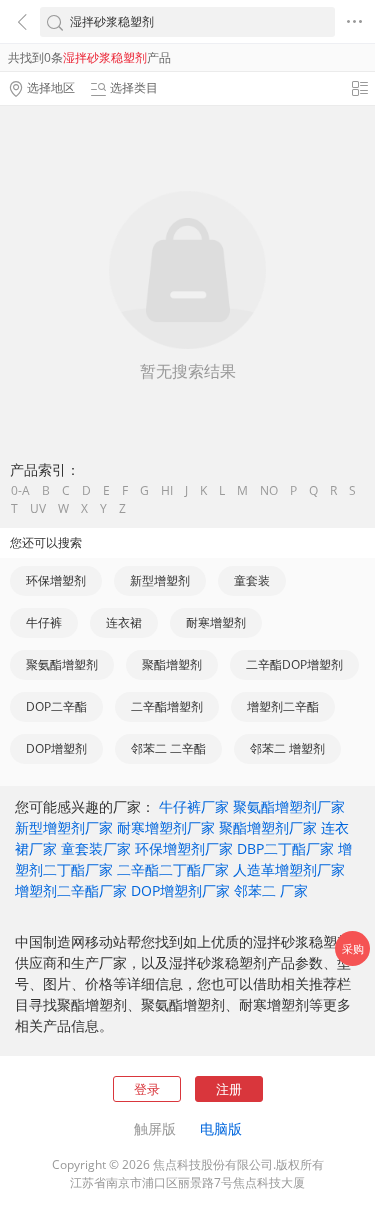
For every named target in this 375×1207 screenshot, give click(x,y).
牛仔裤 (44, 622)
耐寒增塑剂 (216, 622)
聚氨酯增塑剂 (62, 664)
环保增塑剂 (56, 580)
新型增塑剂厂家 (64, 827)
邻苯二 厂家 (271, 890)
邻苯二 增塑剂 (287, 748)
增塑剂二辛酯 (283, 706)
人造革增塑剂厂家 (289, 869)
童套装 (252, 580)
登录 (147, 1089)
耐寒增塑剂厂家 (166, 827)
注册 (229, 1089)
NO (269, 491)
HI (167, 491)
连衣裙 (124, 622)
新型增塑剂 (160, 580)
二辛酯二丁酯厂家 (173, 869)
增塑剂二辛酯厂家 (71, 890)
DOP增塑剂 (56, 748)
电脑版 (221, 1128)
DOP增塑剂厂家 (180, 890)
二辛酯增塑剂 (167, 706)
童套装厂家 (96, 848)
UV (38, 509)
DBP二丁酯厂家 (285, 848)
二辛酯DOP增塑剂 (294, 664)
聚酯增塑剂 (172, 664)
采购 (353, 948)
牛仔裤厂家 (194, 806)
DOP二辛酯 (56, 706)
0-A (20, 491)
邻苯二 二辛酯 (168, 748)
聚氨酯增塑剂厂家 (289, 806)
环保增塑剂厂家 (184, 848)
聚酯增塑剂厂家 (268, 827)
